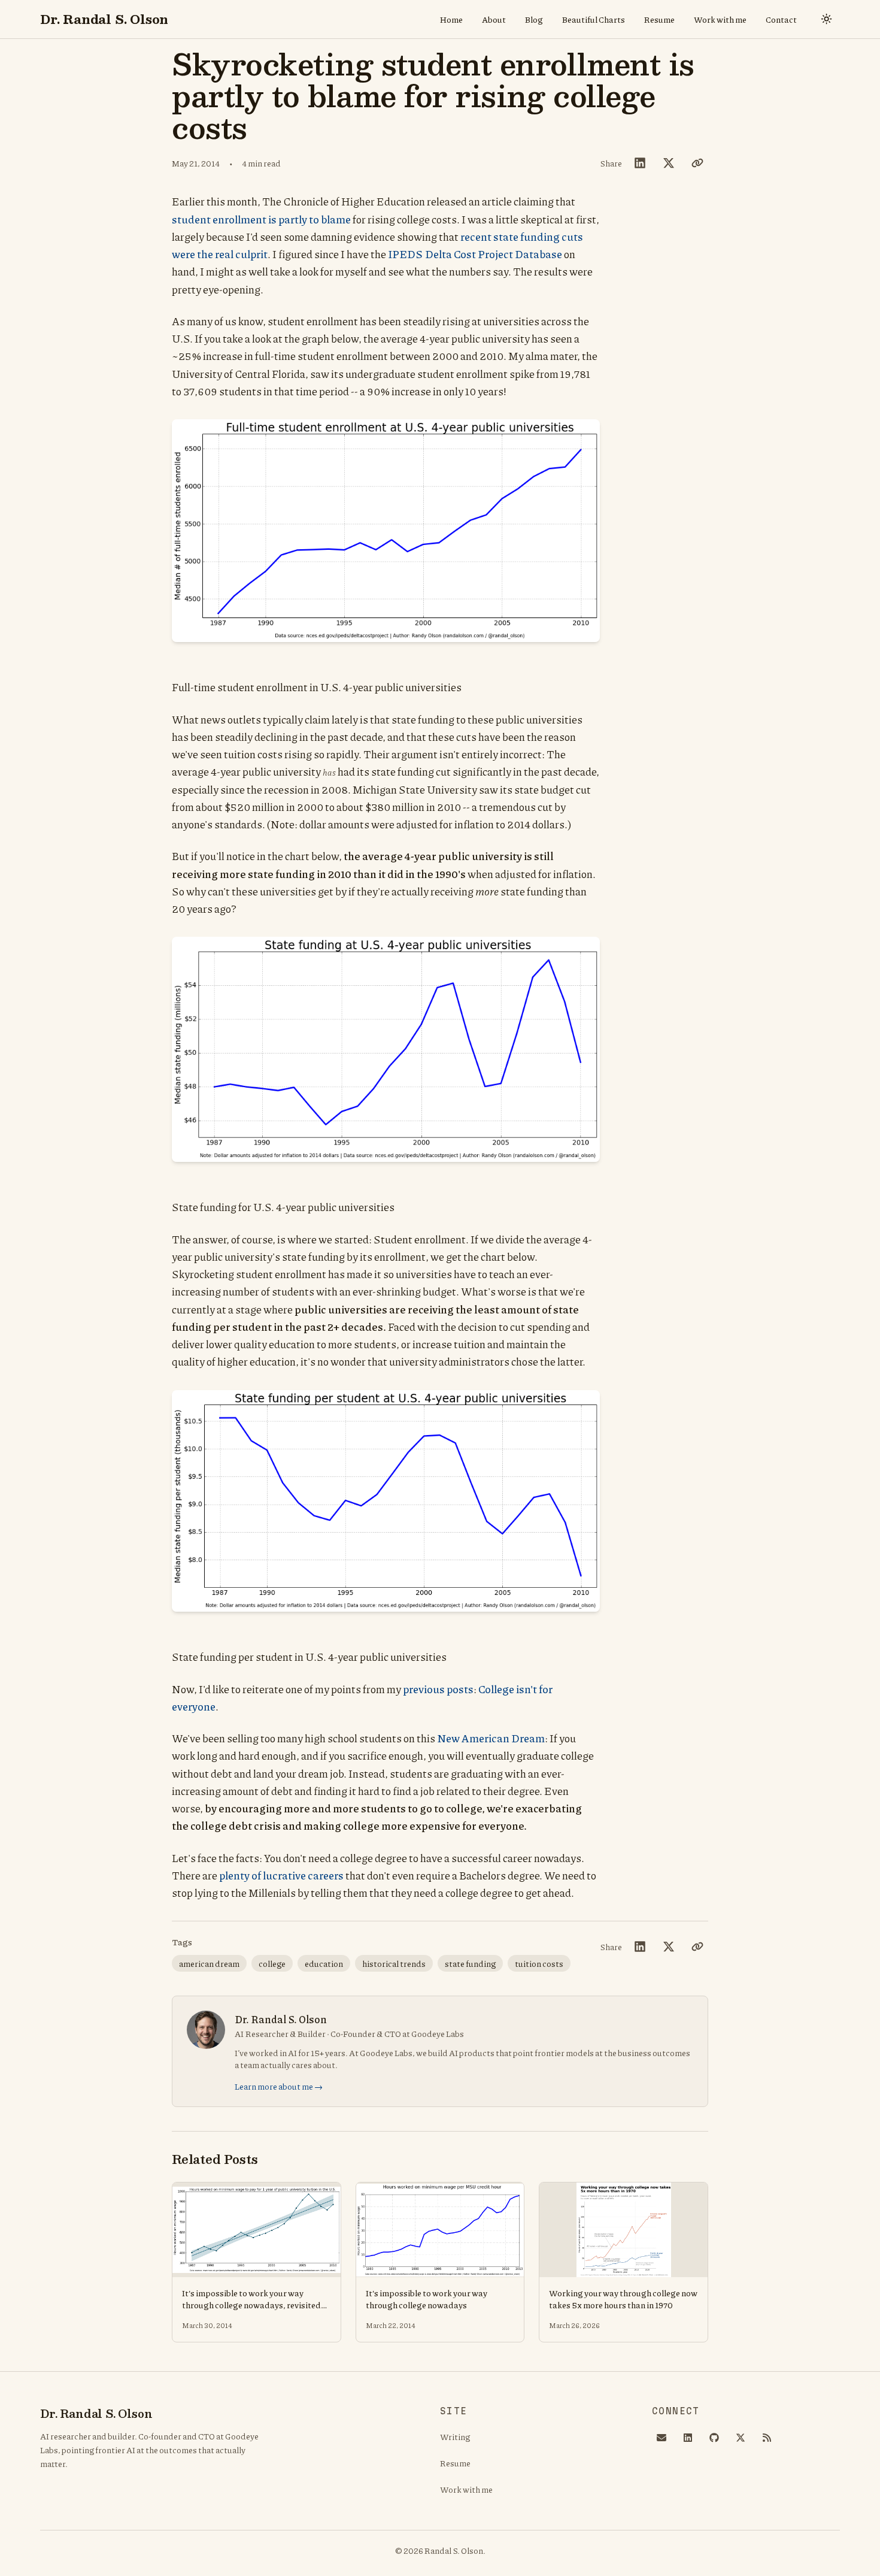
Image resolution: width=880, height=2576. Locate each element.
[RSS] (767, 2438)
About (494, 19)
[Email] (661, 2438)
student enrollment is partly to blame (261, 219)
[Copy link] (697, 163)
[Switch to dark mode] (827, 19)
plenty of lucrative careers (281, 1875)
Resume (659, 19)
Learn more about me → (279, 2086)
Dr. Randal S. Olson (104, 19)
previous (424, 1689)
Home (451, 19)
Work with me (720, 19)
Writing (455, 2436)
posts (460, 1689)
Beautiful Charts (594, 19)
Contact (781, 19)
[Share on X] (669, 163)
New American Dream (491, 1738)
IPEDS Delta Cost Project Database (475, 254)
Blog (534, 19)
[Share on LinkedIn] (640, 163)
